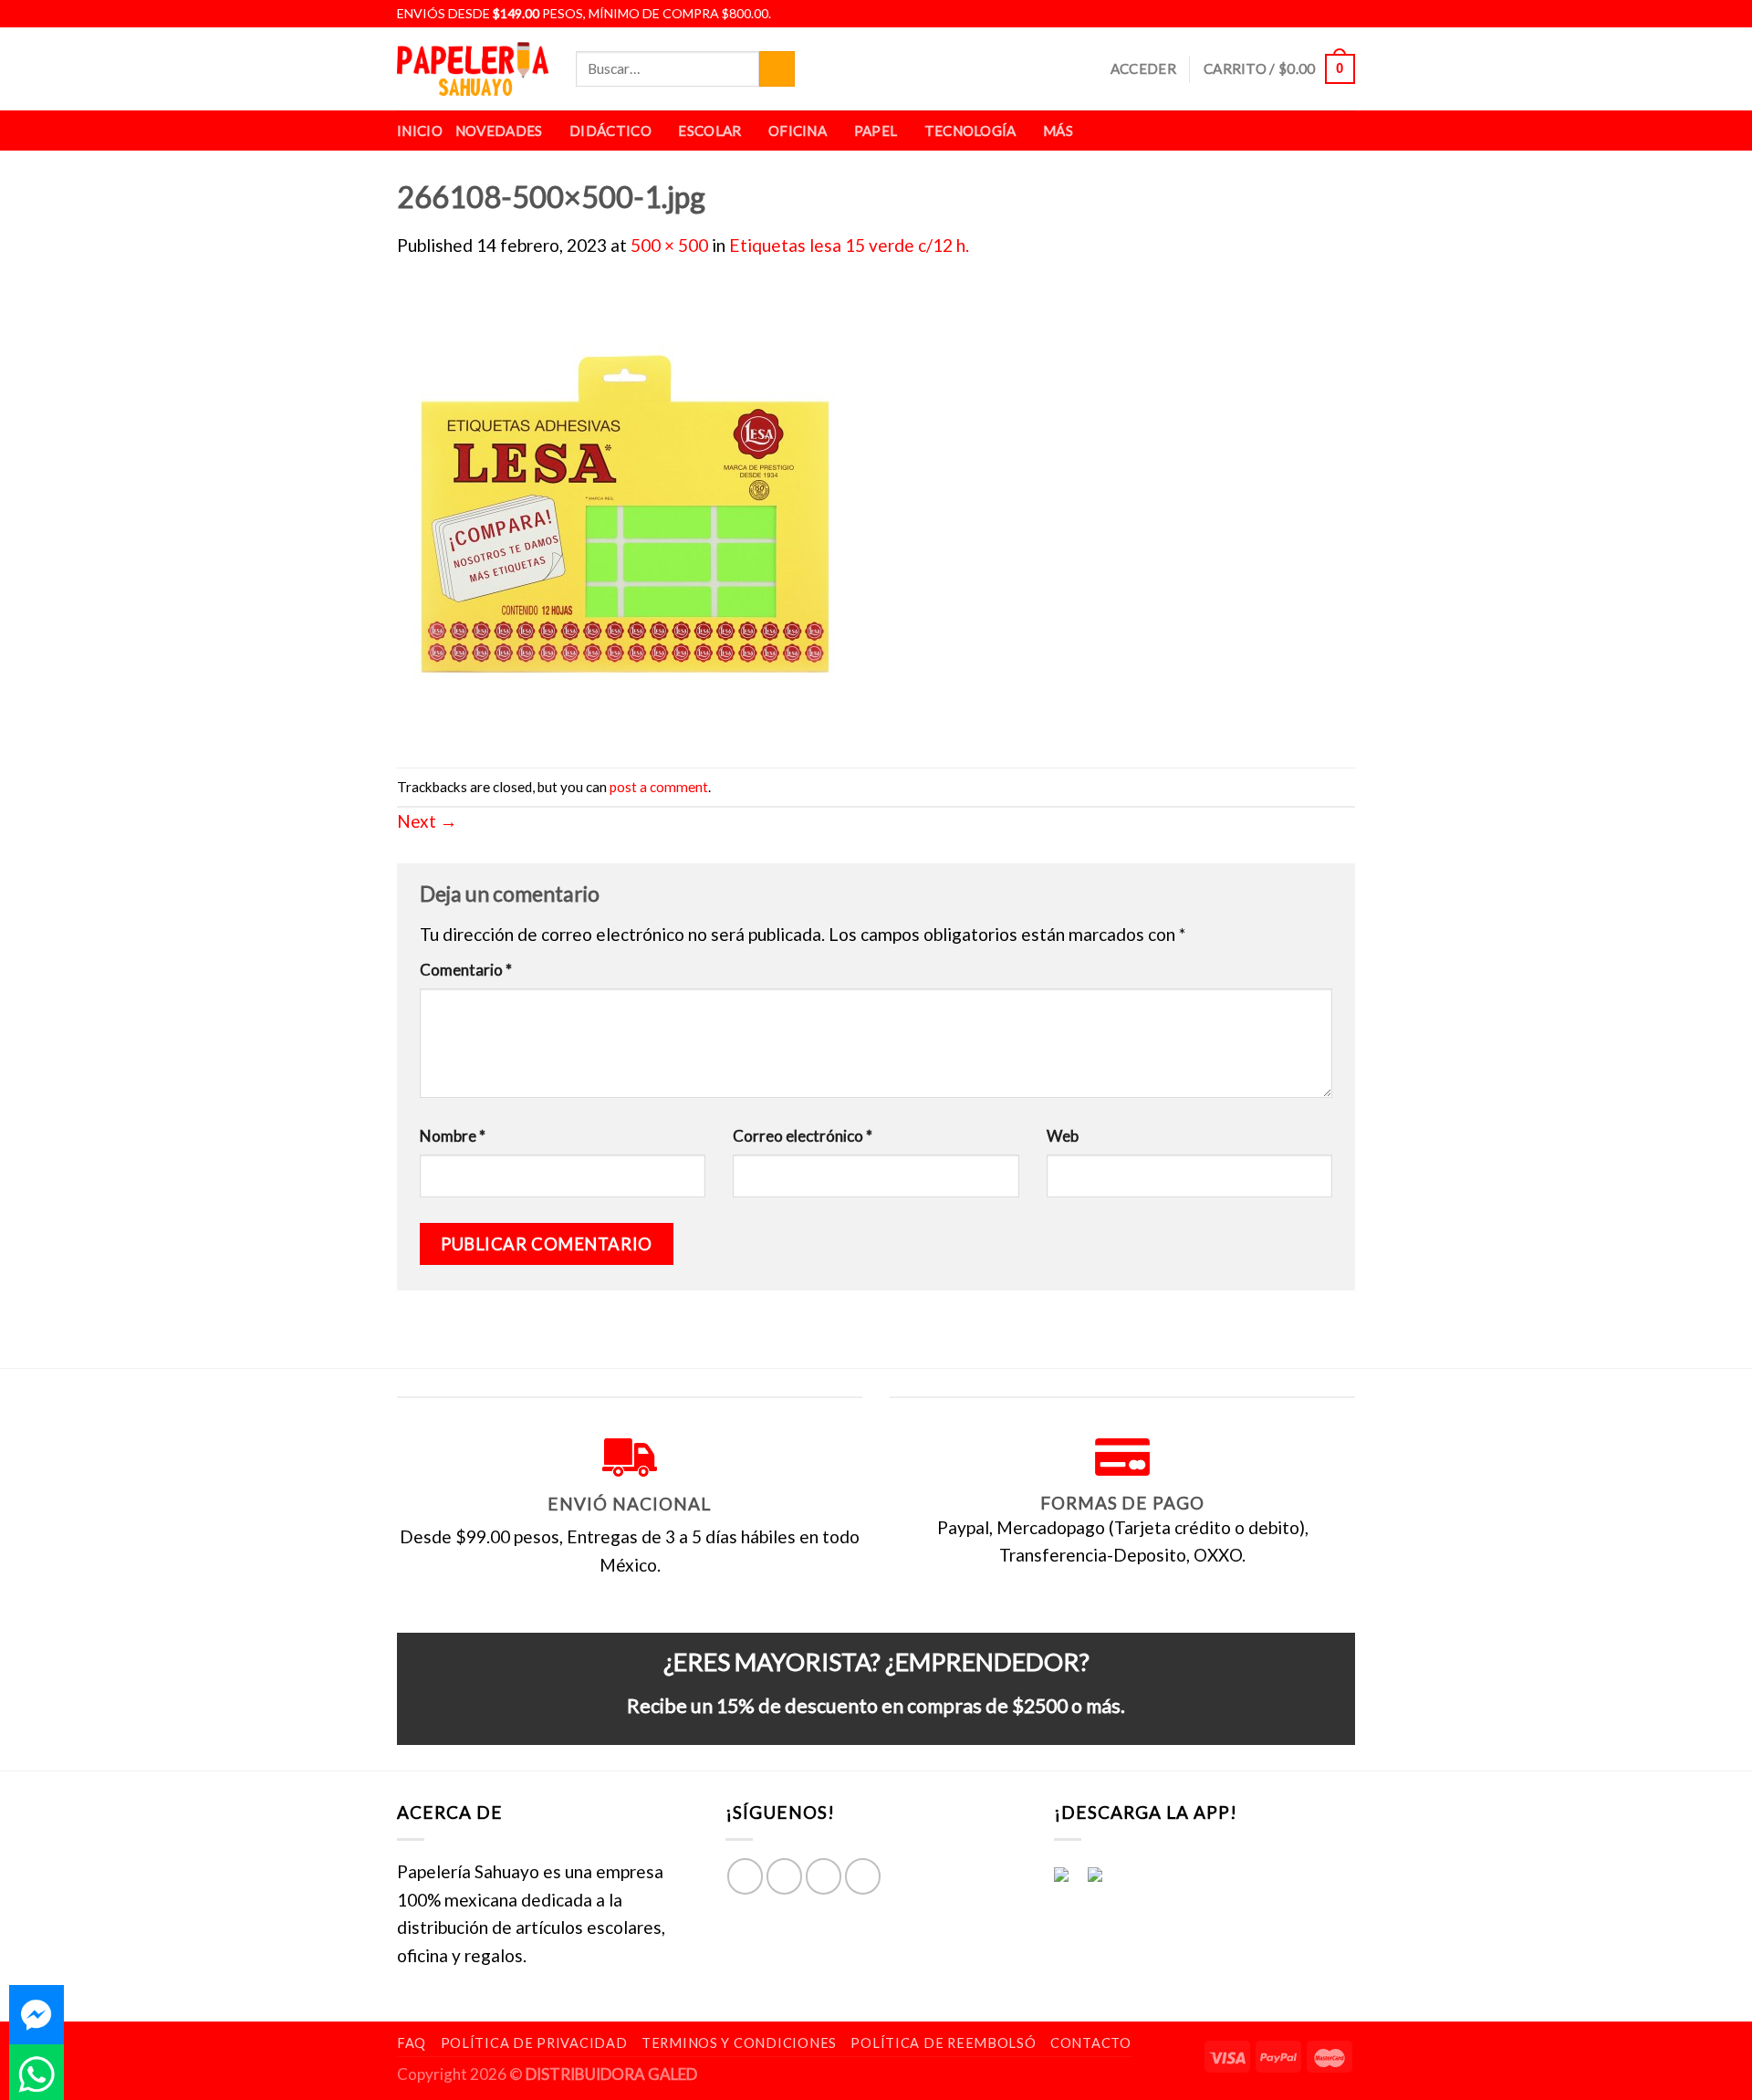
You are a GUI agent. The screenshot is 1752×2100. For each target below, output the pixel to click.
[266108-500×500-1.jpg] (625, 511)
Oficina (798, 131)
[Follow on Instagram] (1303, 14)
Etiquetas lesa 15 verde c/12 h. (849, 245)
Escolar (709, 131)
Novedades (499, 131)
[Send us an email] (1344, 14)
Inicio (420, 131)
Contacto (1091, 2043)
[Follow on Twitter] (1324, 14)
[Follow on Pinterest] (863, 1876)
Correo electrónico (803, 1136)
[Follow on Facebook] (1282, 14)
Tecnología (970, 131)
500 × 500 (669, 245)
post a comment (659, 787)
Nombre (453, 1136)
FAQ (412, 2043)
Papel (876, 131)
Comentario (466, 970)
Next (427, 821)
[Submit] (777, 69)
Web (1063, 1136)
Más (1058, 131)
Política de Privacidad (534, 2043)
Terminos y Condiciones (739, 2043)
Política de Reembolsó (943, 2043)
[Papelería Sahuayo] (473, 69)
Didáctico (610, 131)
